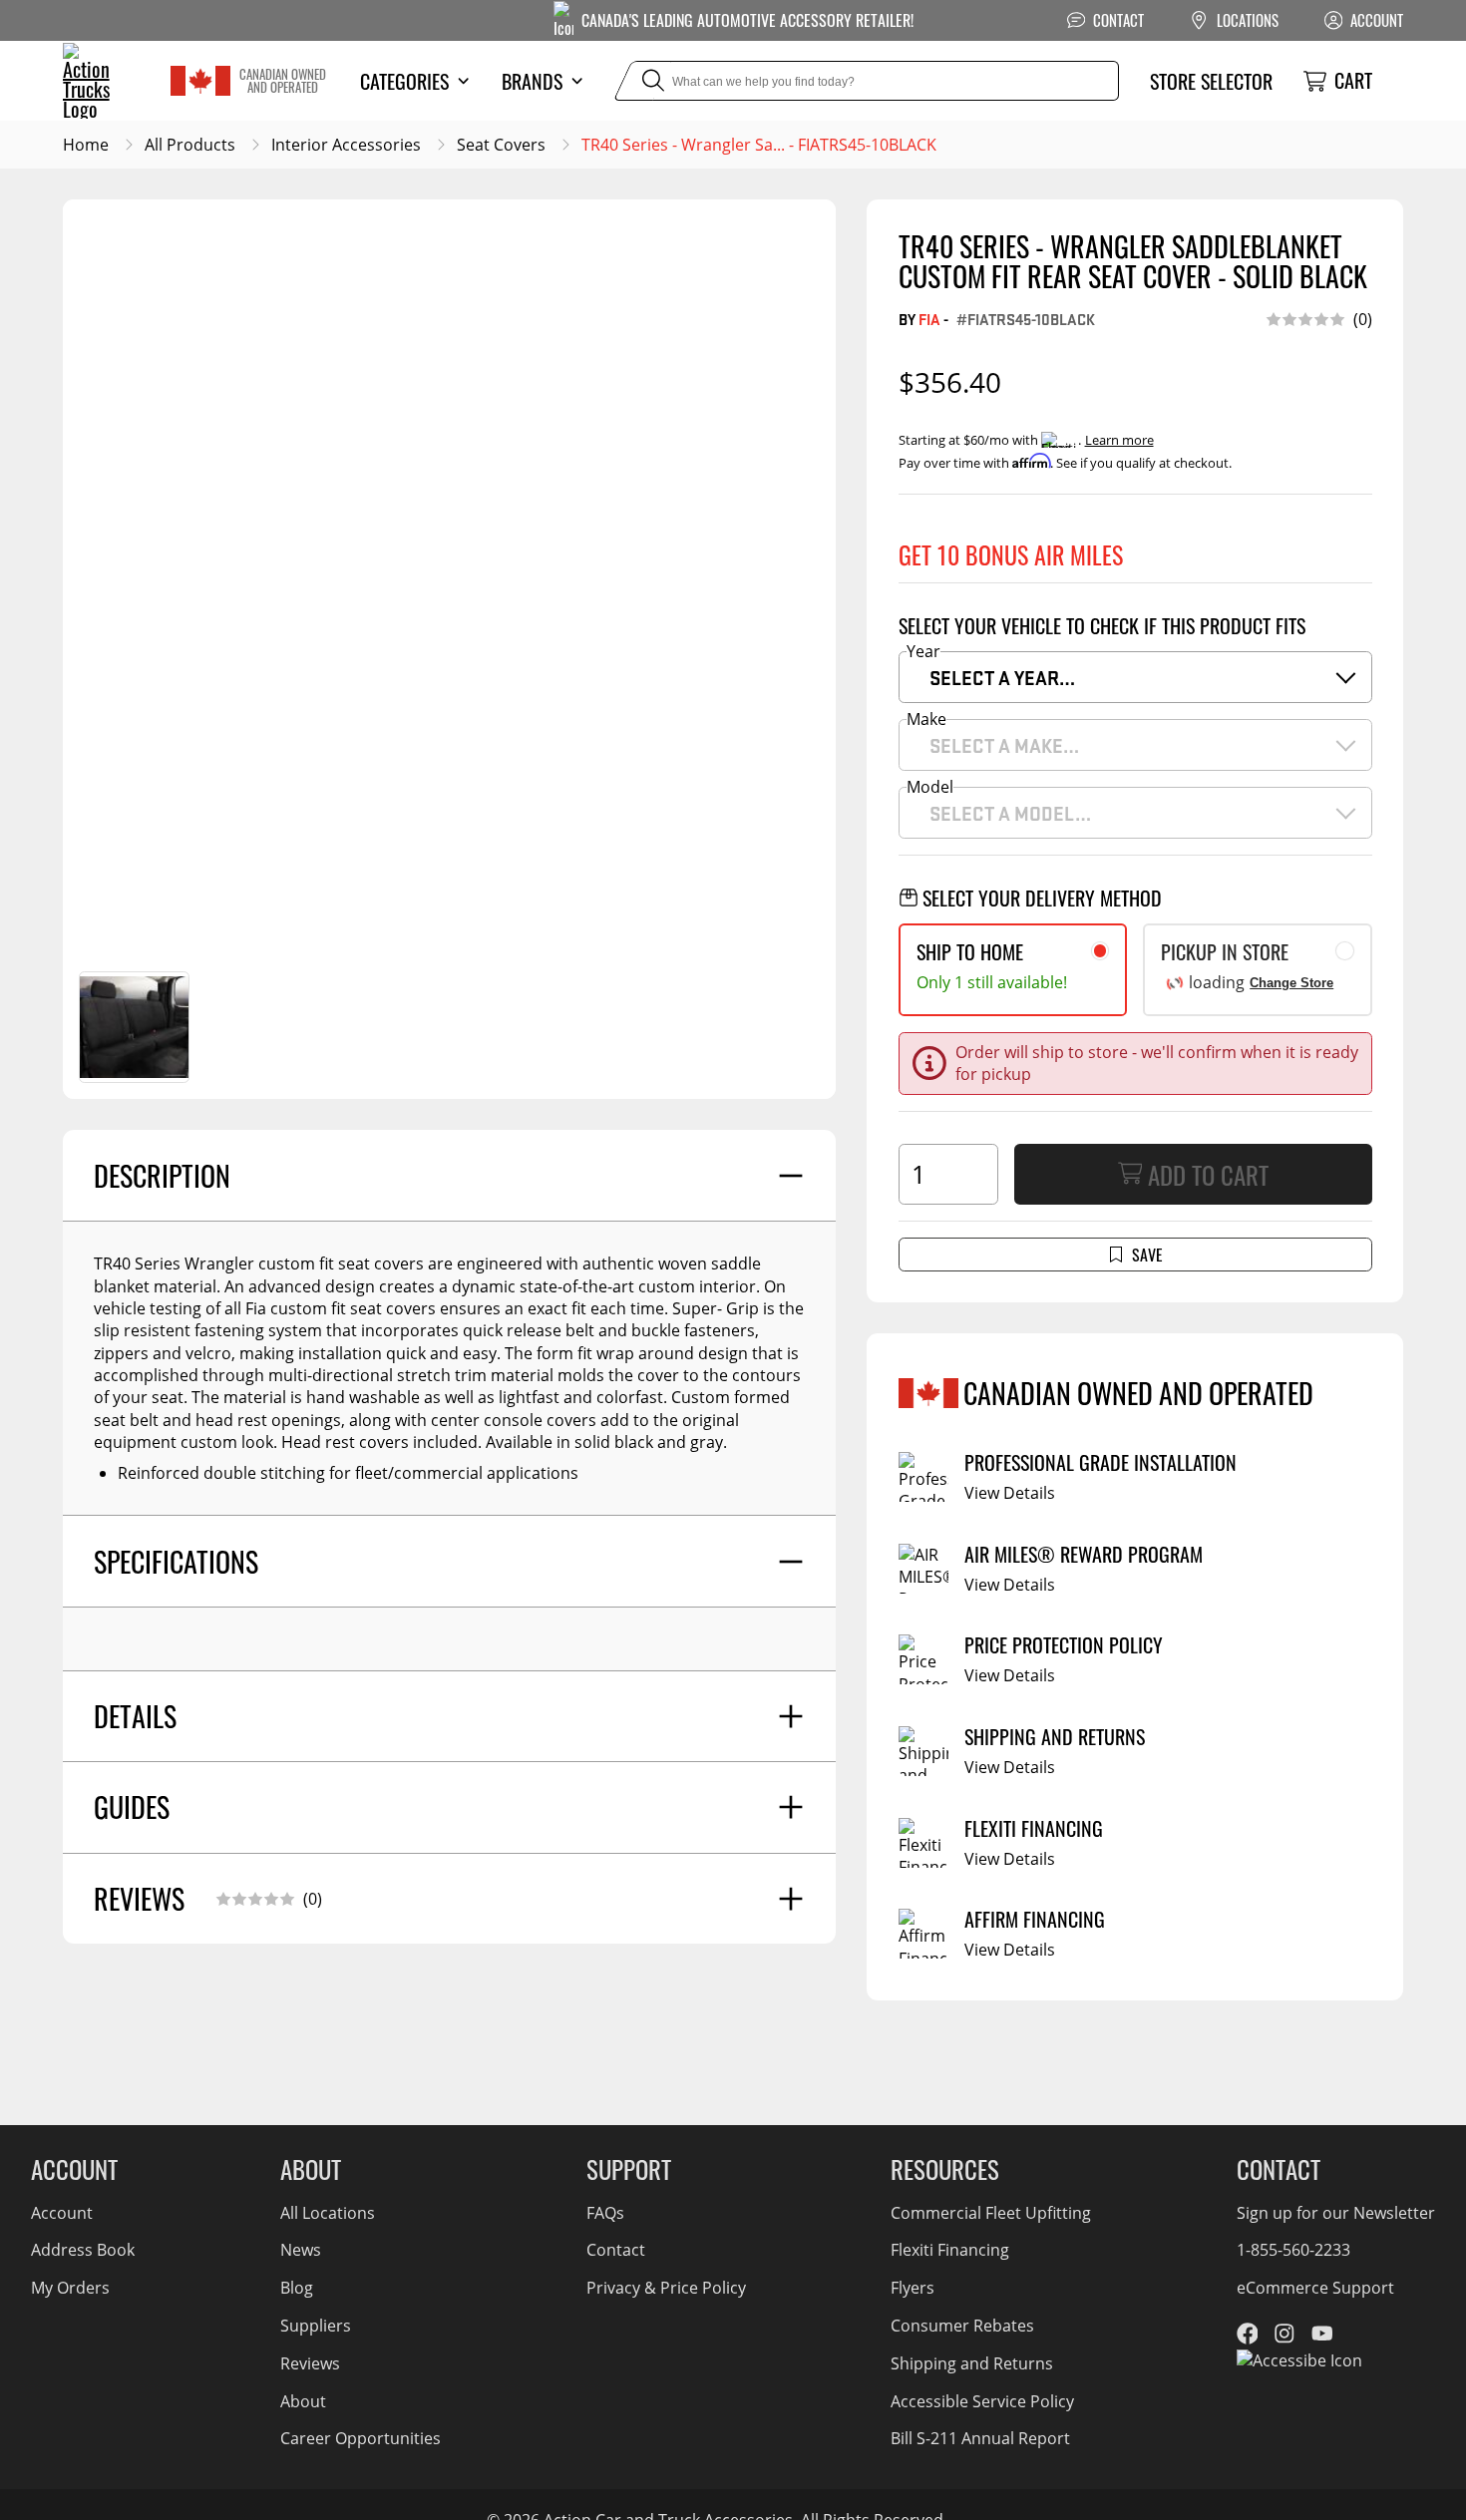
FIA (929, 319)
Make (926, 719)
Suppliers (316, 2326)
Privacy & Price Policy (666, 2288)
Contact (616, 2250)
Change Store (1291, 983)
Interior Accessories (346, 145)
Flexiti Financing (950, 2250)
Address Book (83, 2250)
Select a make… (1004, 745)
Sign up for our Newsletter (1336, 2213)
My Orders (70, 2288)
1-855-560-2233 (1293, 2250)
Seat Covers (501, 145)
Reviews (310, 2363)
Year (923, 651)
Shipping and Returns (972, 2363)
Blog (297, 2288)
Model (930, 787)
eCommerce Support (1315, 2288)
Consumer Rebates (962, 2326)
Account (62, 2213)
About (303, 2401)
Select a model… (1010, 813)
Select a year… (1002, 677)
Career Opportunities (361, 2438)
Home (86, 145)
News (301, 2250)
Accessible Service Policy (982, 2401)
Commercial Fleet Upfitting (991, 2213)
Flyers (913, 2288)
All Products (190, 145)
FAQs (605, 2213)
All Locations (328, 2213)
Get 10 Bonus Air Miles (1011, 554)
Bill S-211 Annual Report (980, 2438)
